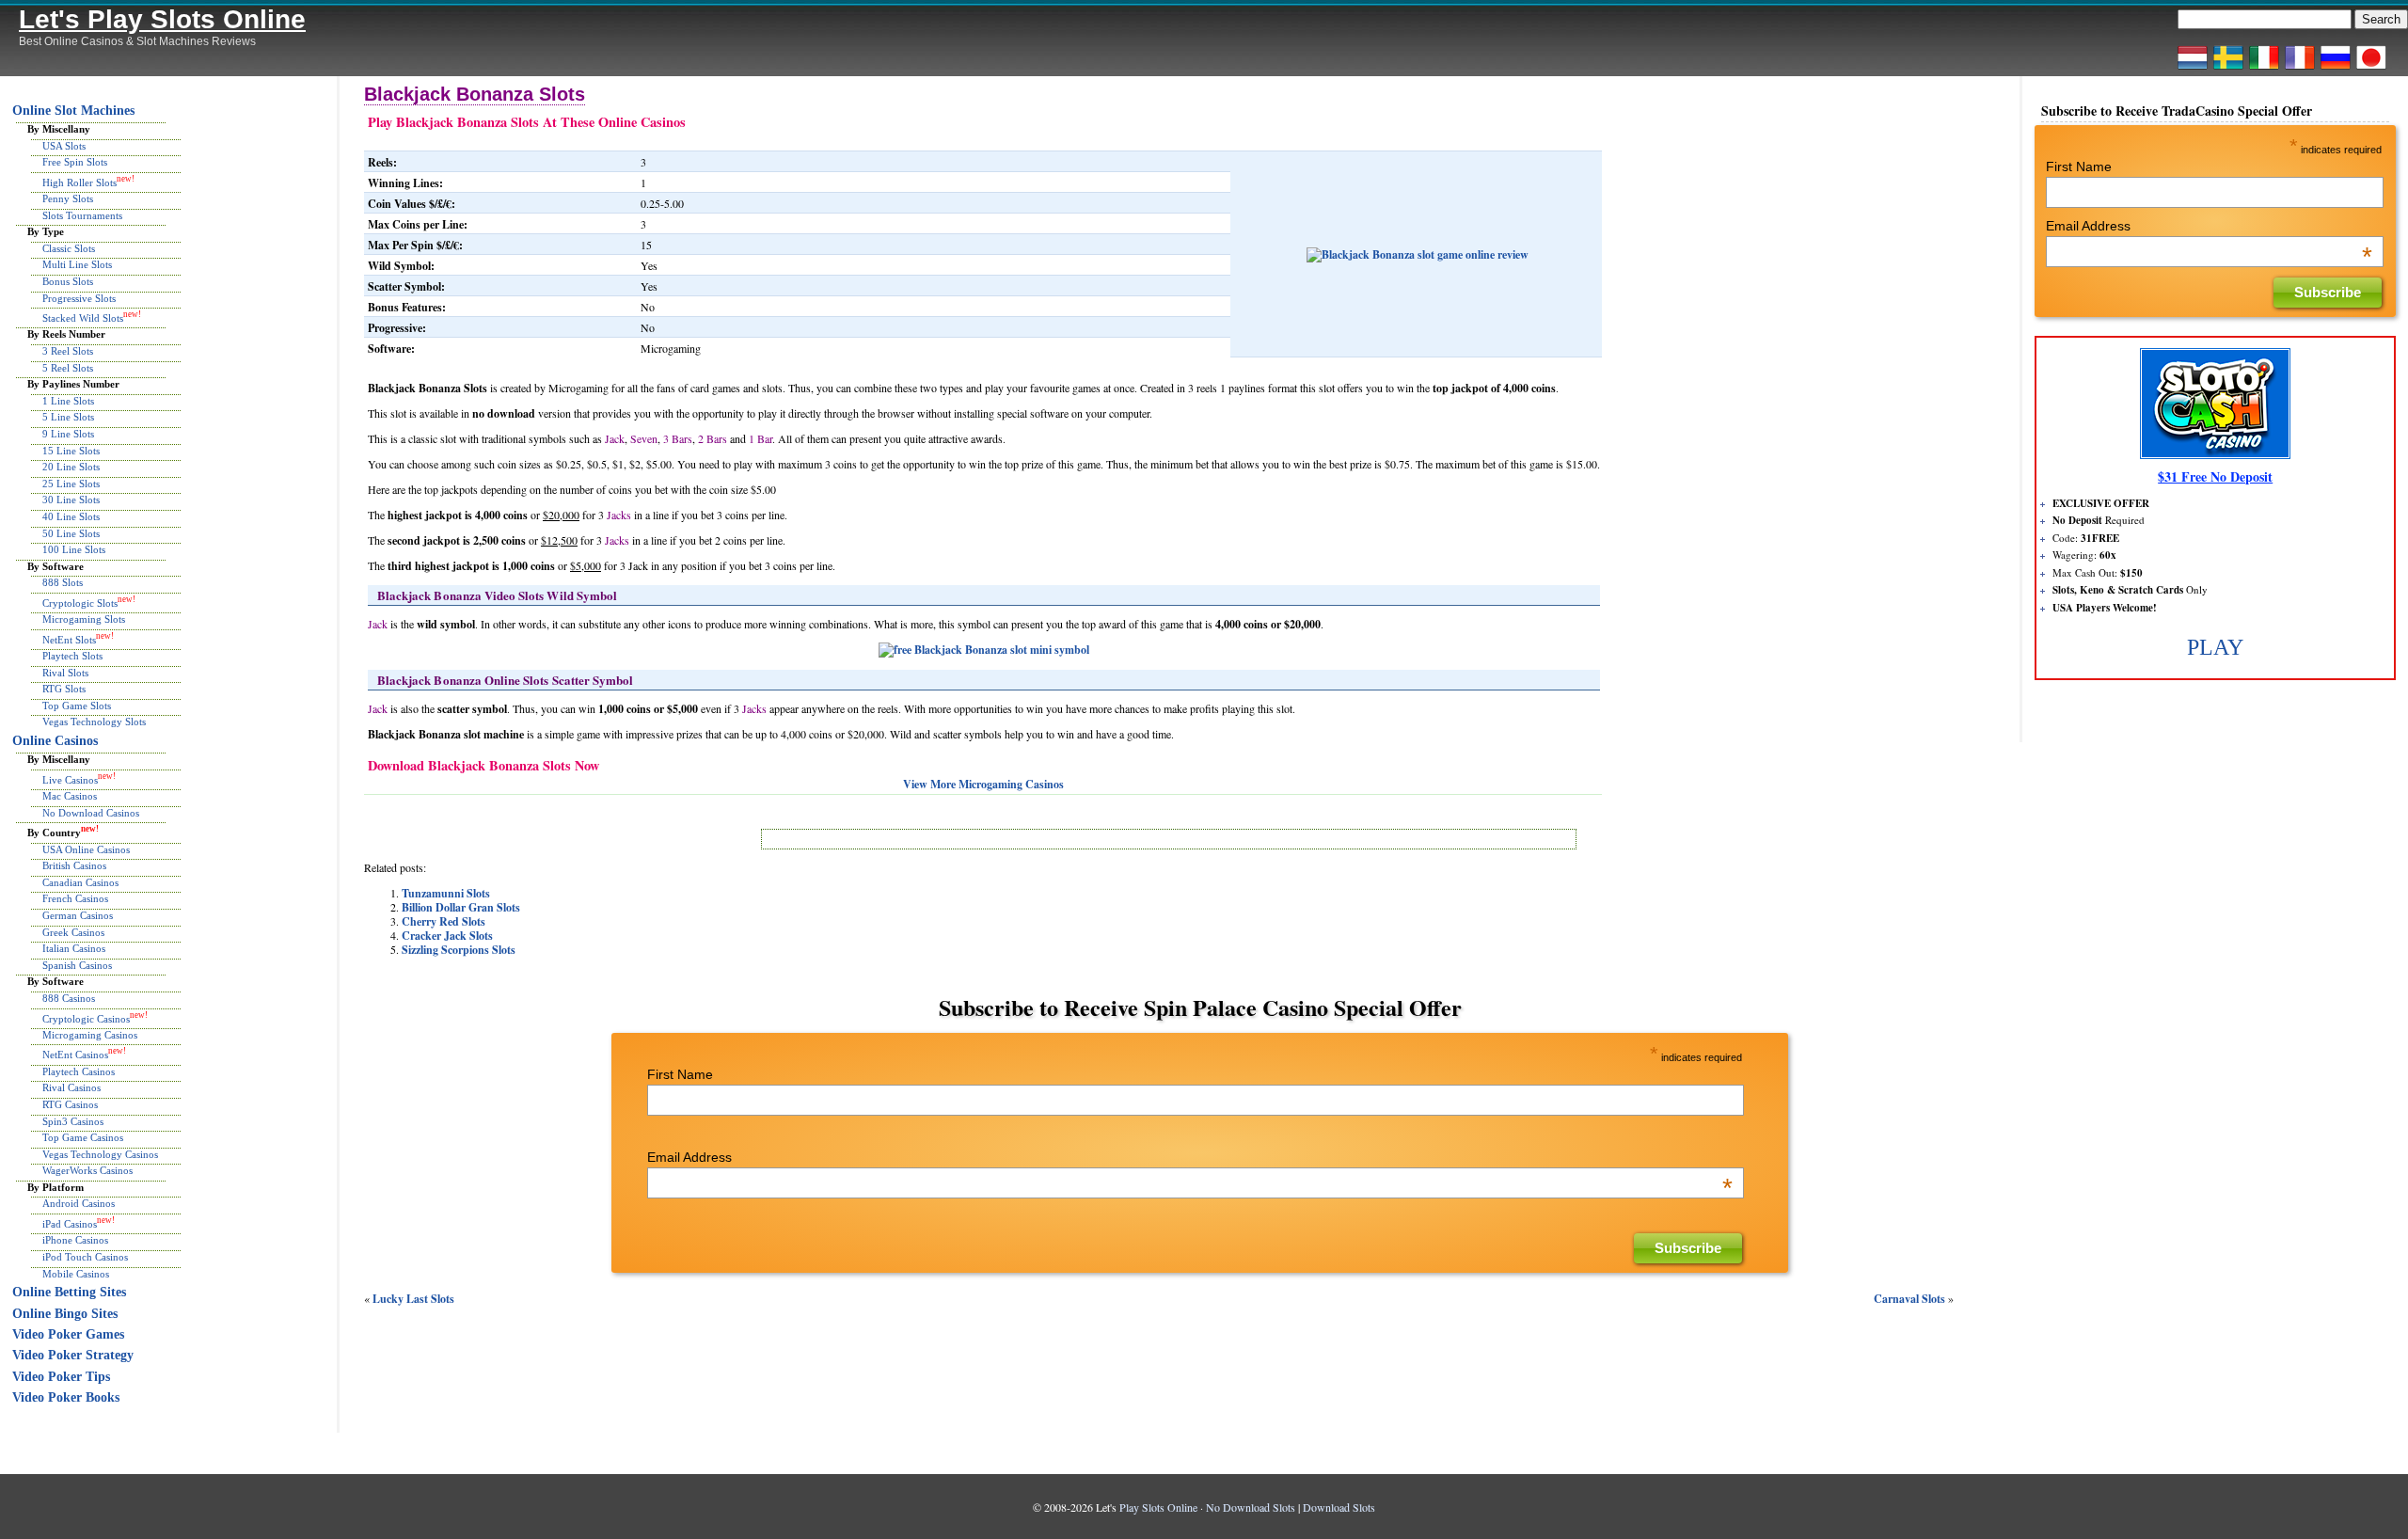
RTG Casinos (70, 1104)
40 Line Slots (71, 516)
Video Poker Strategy (73, 1355)
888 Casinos (69, 998)
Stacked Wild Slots (83, 318)
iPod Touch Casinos (85, 1257)
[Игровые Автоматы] (2336, 69)
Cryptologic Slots (80, 603)
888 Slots (63, 582)
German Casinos (78, 915)
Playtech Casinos (79, 1071)
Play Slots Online (1158, 1507)
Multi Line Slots (77, 264)
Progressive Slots (79, 298)
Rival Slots (65, 673)
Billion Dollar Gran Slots (461, 907)
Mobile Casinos (76, 1274)
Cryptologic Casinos (86, 1018)
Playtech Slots (72, 656)
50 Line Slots (71, 533)
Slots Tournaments (82, 215)
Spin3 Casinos (73, 1121)
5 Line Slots (68, 417)
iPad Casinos (70, 1224)
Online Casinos (55, 741)
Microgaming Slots (84, 619)
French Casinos (75, 898)
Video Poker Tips (61, 1377)
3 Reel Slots (68, 351)
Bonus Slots (68, 281)
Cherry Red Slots (444, 921)
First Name (680, 1074)
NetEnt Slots (69, 639)
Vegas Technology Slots (94, 722)
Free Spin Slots (75, 162)
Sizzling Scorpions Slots (459, 950)
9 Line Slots (68, 434)
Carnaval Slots (1909, 1299)
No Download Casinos (91, 813)
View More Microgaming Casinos (983, 784)
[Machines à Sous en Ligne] (2300, 69)
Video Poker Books (66, 1397)
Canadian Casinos (80, 882)
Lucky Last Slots (413, 1299)
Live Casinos (70, 780)
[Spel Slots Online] (2228, 69)
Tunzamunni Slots (446, 893)
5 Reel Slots (68, 368)
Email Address (1190, 1157)
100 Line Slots (74, 549)
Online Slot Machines (73, 111)
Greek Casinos (73, 932)
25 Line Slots (71, 484)
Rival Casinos (71, 1087)
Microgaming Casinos (90, 1035)
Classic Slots (69, 248)
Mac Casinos (70, 796)
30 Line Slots (71, 500)
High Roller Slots (79, 182)
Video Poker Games (68, 1334)
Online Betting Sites (69, 1292)
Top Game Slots (77, 706)
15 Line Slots (71, 451)
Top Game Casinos (83, 1137)
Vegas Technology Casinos (100, 1154)
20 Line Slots (71, 467)
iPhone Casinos (75, 1240)
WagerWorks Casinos (87, 1170)
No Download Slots (1251, 1507)
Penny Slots (68, 198)
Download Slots (1339, 1507)
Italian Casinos (74, 948)
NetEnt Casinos (75, 1055)
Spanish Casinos (77, 965)
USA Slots (64, 146)
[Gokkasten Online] (2193, 69)
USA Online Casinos (86, 849)
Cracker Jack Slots (447, 936)
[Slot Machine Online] (2264, 69)
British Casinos (74, 865)
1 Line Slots (68, 401)
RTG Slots (64, 689)
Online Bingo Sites (65, 1314)
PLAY (2215, 647)
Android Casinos (79, 1203)
